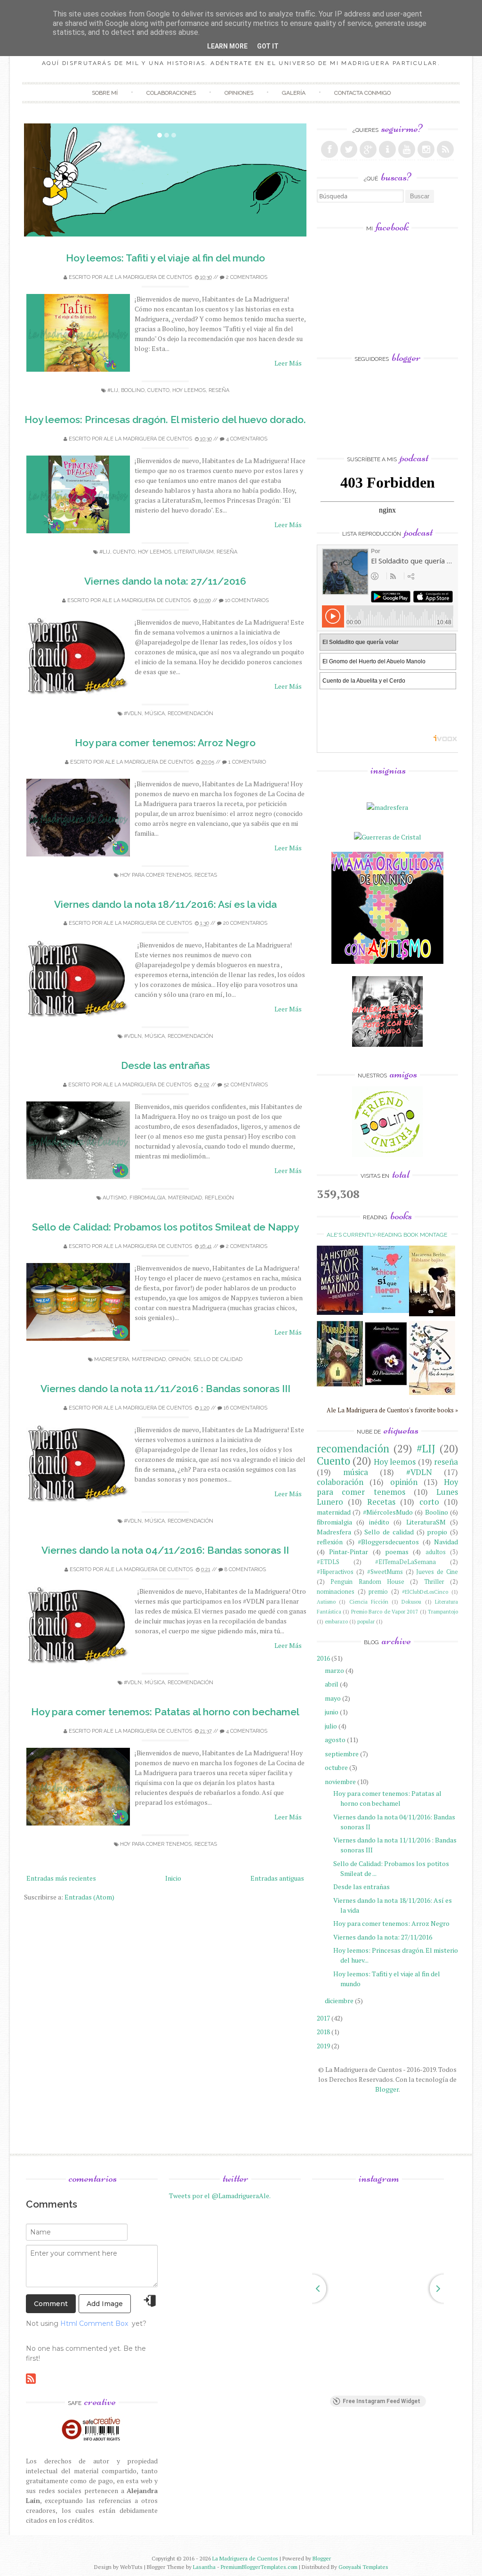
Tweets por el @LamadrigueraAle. (220, 2196)
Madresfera (112, 1359)
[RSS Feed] (445, 149)
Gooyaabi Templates (363, 2567)
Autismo (115, 1198)
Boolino (133, 390)
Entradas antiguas (277, 1878)
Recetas (206, 875)
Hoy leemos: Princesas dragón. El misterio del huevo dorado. (165, 420)
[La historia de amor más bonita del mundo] (340, 1312)
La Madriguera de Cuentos (245, 2558)
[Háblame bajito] (432, 1314)
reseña (219, 390)
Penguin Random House (367, 1582)
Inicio (173, 1878)
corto (429, 1502)
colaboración (340, 1482)
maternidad (185, 1198)
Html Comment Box (94, 2323)
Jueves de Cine (437, 1572)
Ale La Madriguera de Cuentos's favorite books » (392, 1410)
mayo (333, 1698)
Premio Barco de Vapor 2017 (385, 1611)
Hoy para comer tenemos (156, 875)
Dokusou (411, 1602)
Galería (294, 93)
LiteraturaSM (194, 552)
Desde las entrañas (165, 1065)
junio (332, 1712)
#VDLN (133, 713)
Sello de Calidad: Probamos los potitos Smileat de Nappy (165, 1227)
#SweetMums (385, 1572)
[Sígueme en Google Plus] (368, 149)
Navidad (446, 1542)
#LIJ (113, 390)
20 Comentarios (245, 923)
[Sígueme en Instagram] (426, 149)
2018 (323, 2032)
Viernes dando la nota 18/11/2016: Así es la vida (165, 904)
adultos (436, 1552)
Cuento (158, 390)
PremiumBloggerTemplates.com (259, 2567)
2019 (323, 2046)
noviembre (340, 1781)
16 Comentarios (245, 1408)
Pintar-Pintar (349, 1552)
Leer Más (288, 363)
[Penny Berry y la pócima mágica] (340, 1384)
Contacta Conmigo (362, 93)
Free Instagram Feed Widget (382, 2401)
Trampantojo (443, 1611)
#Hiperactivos (335, 1572)
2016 (323, 1658)
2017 (323, 2018)
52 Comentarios (246, 1085)
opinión (180, 1359)
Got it (268, 46)
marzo (334, 1670)
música (155, 713)
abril (332, 1684)
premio (378, 1592)
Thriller (434, 1582)
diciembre (339, 2001)
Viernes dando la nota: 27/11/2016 (165, 581)
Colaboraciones (171, 93)
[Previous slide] (312, 2289)
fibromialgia (147, 1198)
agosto (335, 1740)
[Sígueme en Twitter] (349, 149)
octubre (336, 1767)
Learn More (227, 46)
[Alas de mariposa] (432, 1392)
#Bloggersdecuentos (388, 1542)
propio (437, 1532)
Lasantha (204, 2567)
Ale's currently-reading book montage (387, 1235)
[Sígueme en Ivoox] (387, 149)
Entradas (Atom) (89, 1897)
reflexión (219, 1198)
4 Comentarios (247, 439)
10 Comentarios (247, 600)
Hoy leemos (189, 390)
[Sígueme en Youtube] (407, 149)
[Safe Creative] (92, 2441)
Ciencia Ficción (369, 1602)
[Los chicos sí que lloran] (386, 1310)
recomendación (190, 713)
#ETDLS (328, 1562)
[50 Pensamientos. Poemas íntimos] (386, 1388)
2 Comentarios (247, 277)
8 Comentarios (245, 1569)
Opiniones (239, 93)
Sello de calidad (218, 1359)
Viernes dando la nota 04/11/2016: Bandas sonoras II (165, 1550)
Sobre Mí (105, 93)
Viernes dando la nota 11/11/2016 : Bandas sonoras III (165, 1389)
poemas (397, 1552)
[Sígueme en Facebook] (329, 149)
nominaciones (336, 1592)
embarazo (336, 1621)
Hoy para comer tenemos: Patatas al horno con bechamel (165, 1712)
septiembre (342, 1754)
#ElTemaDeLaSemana (406, 1562)
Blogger (387, 2089)
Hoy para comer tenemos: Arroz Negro (165, 743)
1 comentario (247, 762)
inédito (379, 1522)
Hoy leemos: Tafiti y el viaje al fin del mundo (165, 258)
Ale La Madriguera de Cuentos (148, 277)
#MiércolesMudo (388, 1512)
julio (331, 1726)
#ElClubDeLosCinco (425, 1592)
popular (366, 1621)
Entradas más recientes (61, 1878)
